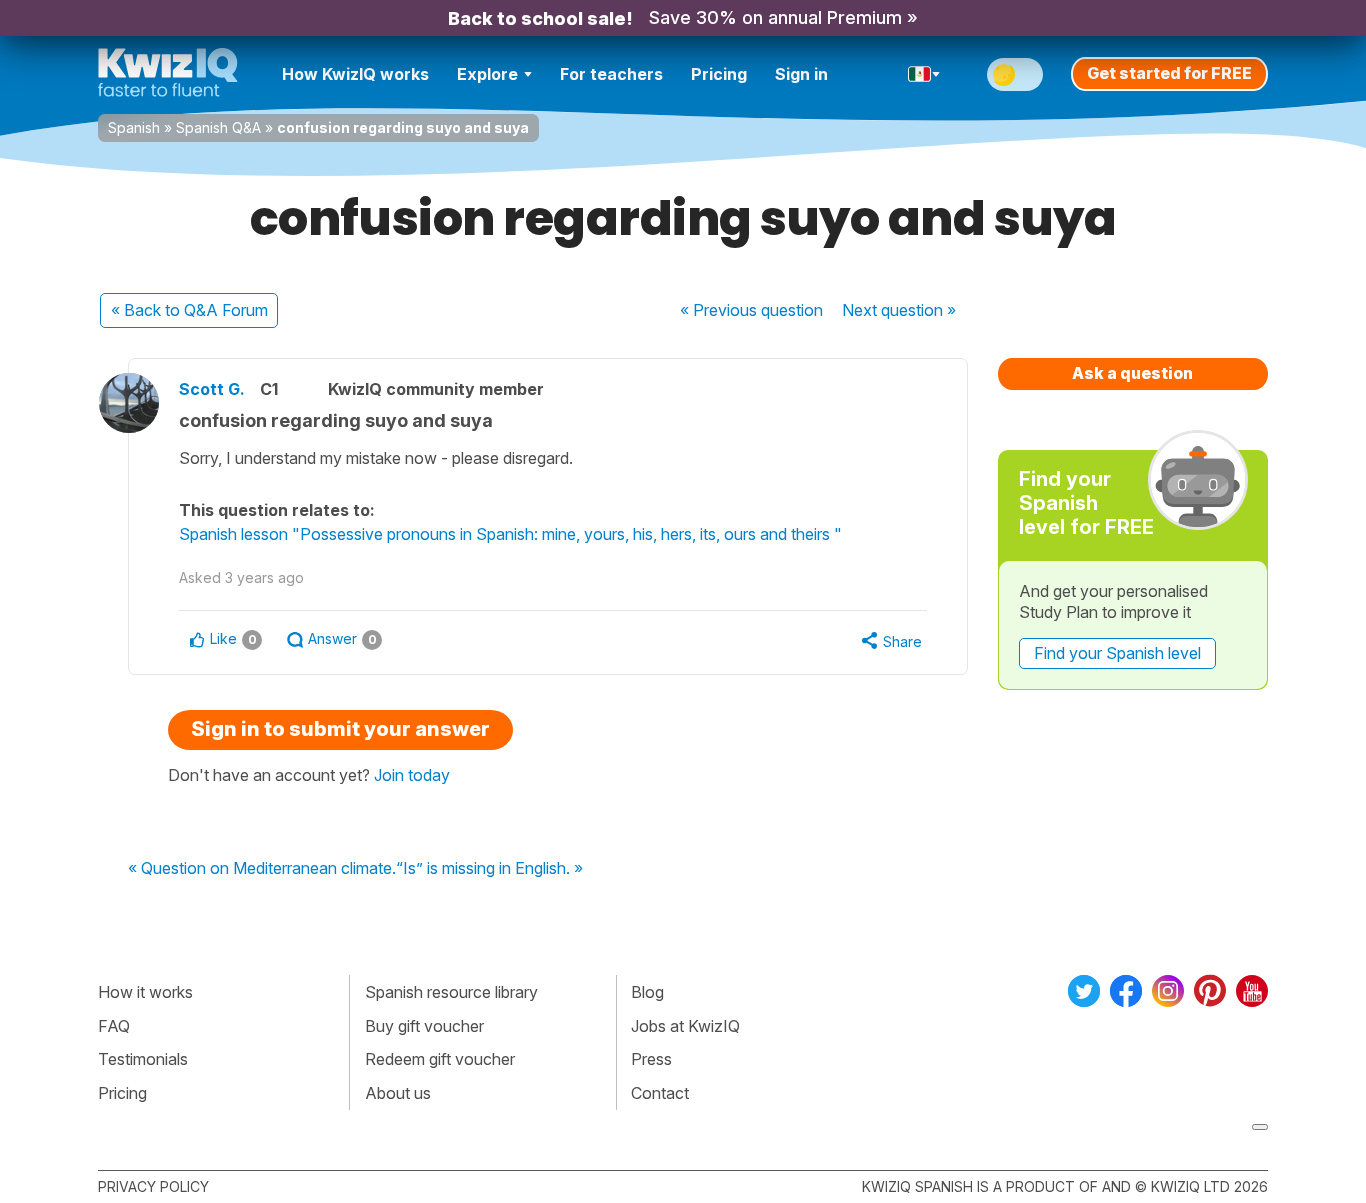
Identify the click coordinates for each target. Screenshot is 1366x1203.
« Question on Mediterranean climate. (262, 869)
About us (398, 1093)
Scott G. (212, 389)
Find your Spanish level (1117, 653)
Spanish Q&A (218, 127)
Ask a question (1132, 373)
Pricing (719, 74)
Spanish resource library (451, 992)
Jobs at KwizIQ (685, 1026)
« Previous (751, 310)
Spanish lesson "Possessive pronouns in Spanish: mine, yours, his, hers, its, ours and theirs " (510, 534)
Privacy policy (153, 1186)
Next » (899, 310)
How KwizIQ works (355, 74)
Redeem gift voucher (440, 1059)
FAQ (114, 1026)
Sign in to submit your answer (340, 729)
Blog (647, 992)
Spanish (134, 127)
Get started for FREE (1169, 73)
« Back (189, 310)
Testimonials (143, 1059)
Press (651, 1059)
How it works (145, 992)
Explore (487, 74)
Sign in (801, 74)
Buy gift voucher (424, 1026)
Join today (412, 775)
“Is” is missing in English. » (489, 869)
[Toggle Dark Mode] (1015, 74)
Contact (660, 1093)
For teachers (611, 74)
